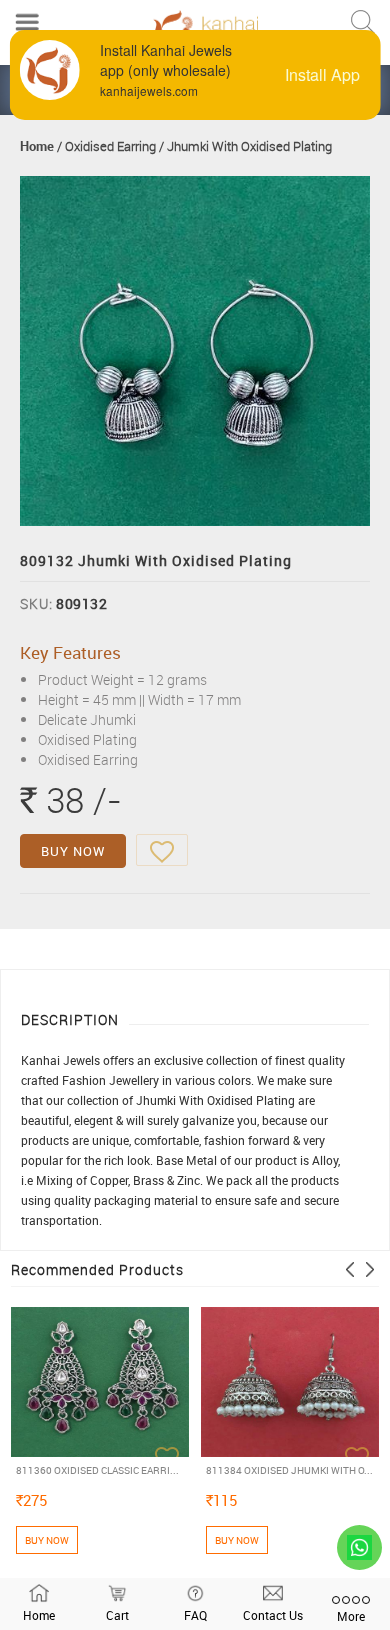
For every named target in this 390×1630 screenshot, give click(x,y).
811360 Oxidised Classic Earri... (97, 1470)
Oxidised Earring (110, 146)
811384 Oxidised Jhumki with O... (289, 1470)
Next (370, 1269)
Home (37, 146)
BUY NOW (73, 851)
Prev (350, 1269)
